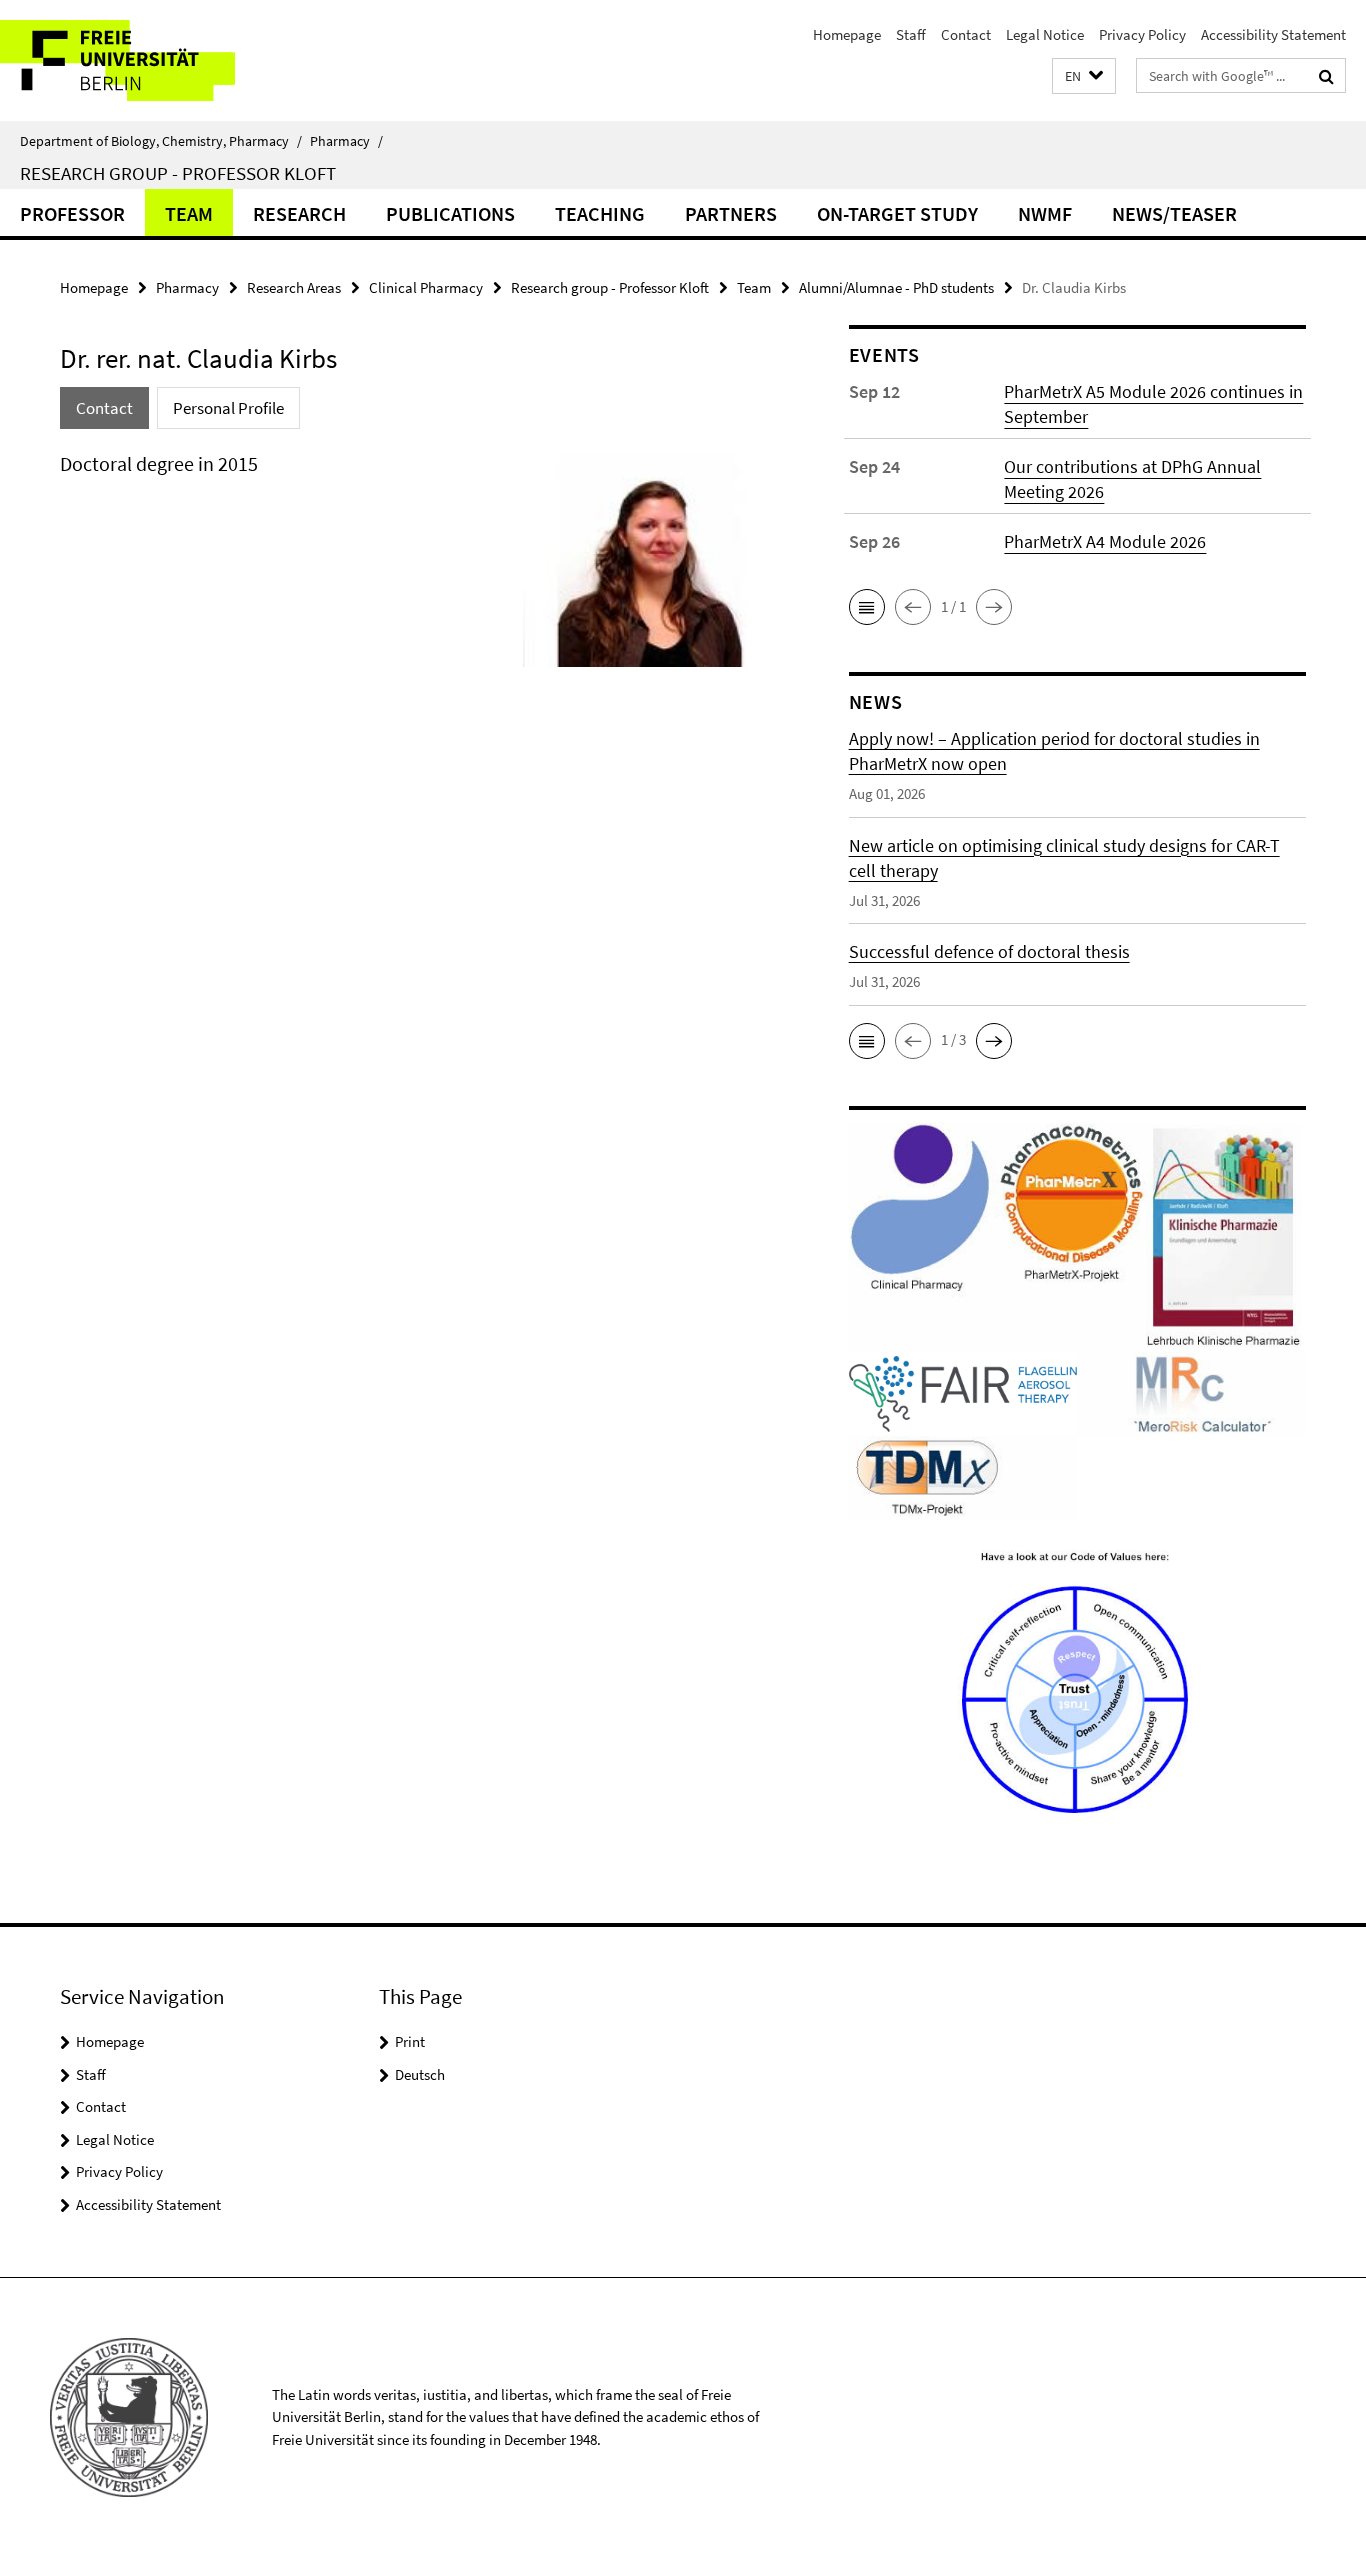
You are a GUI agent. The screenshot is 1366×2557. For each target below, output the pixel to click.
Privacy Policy (1142, 34)
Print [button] (410, 2041)
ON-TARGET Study (897, 213)
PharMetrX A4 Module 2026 (1105, 541)
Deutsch (420, 2074)
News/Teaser (1174, 213)
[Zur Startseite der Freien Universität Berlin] (167, 60)
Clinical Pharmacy (426, 287)
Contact (966, 34)
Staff (911, 34)
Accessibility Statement (1273, 34)
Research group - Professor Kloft (178, 173)
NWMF (1045, 213)
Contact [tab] (104, 408)
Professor (72, 213)
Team (189, 213)
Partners (731, 213)
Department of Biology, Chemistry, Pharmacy (161, 141)
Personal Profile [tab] (228, 408)
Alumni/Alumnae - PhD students (896, 287)
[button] (1084, 76)
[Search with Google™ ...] (1326, 76)
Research (299, 213)
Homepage (847, 34)
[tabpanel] (417, 568)
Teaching (600, 213)
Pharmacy (346, 141)
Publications (450, 213)
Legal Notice (1045, 34)
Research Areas (294, 287)
